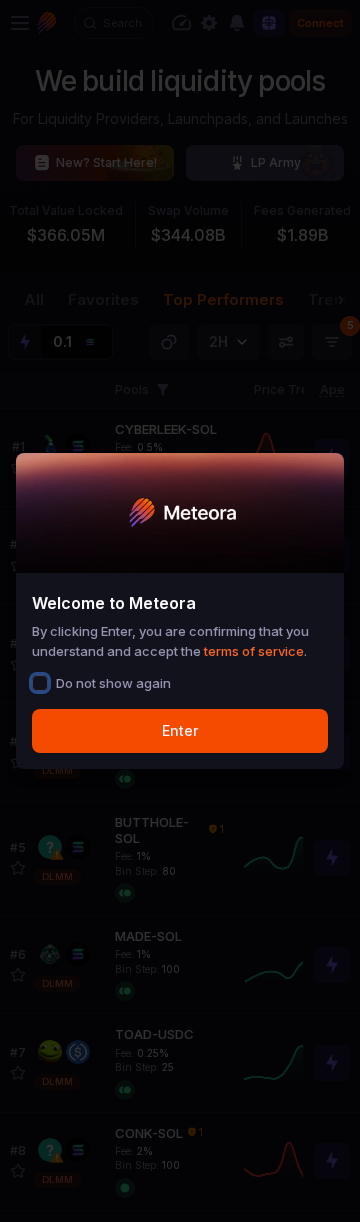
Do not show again (113, 683)
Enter (180, 730)
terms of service (254, 651)
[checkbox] (40, 683)
